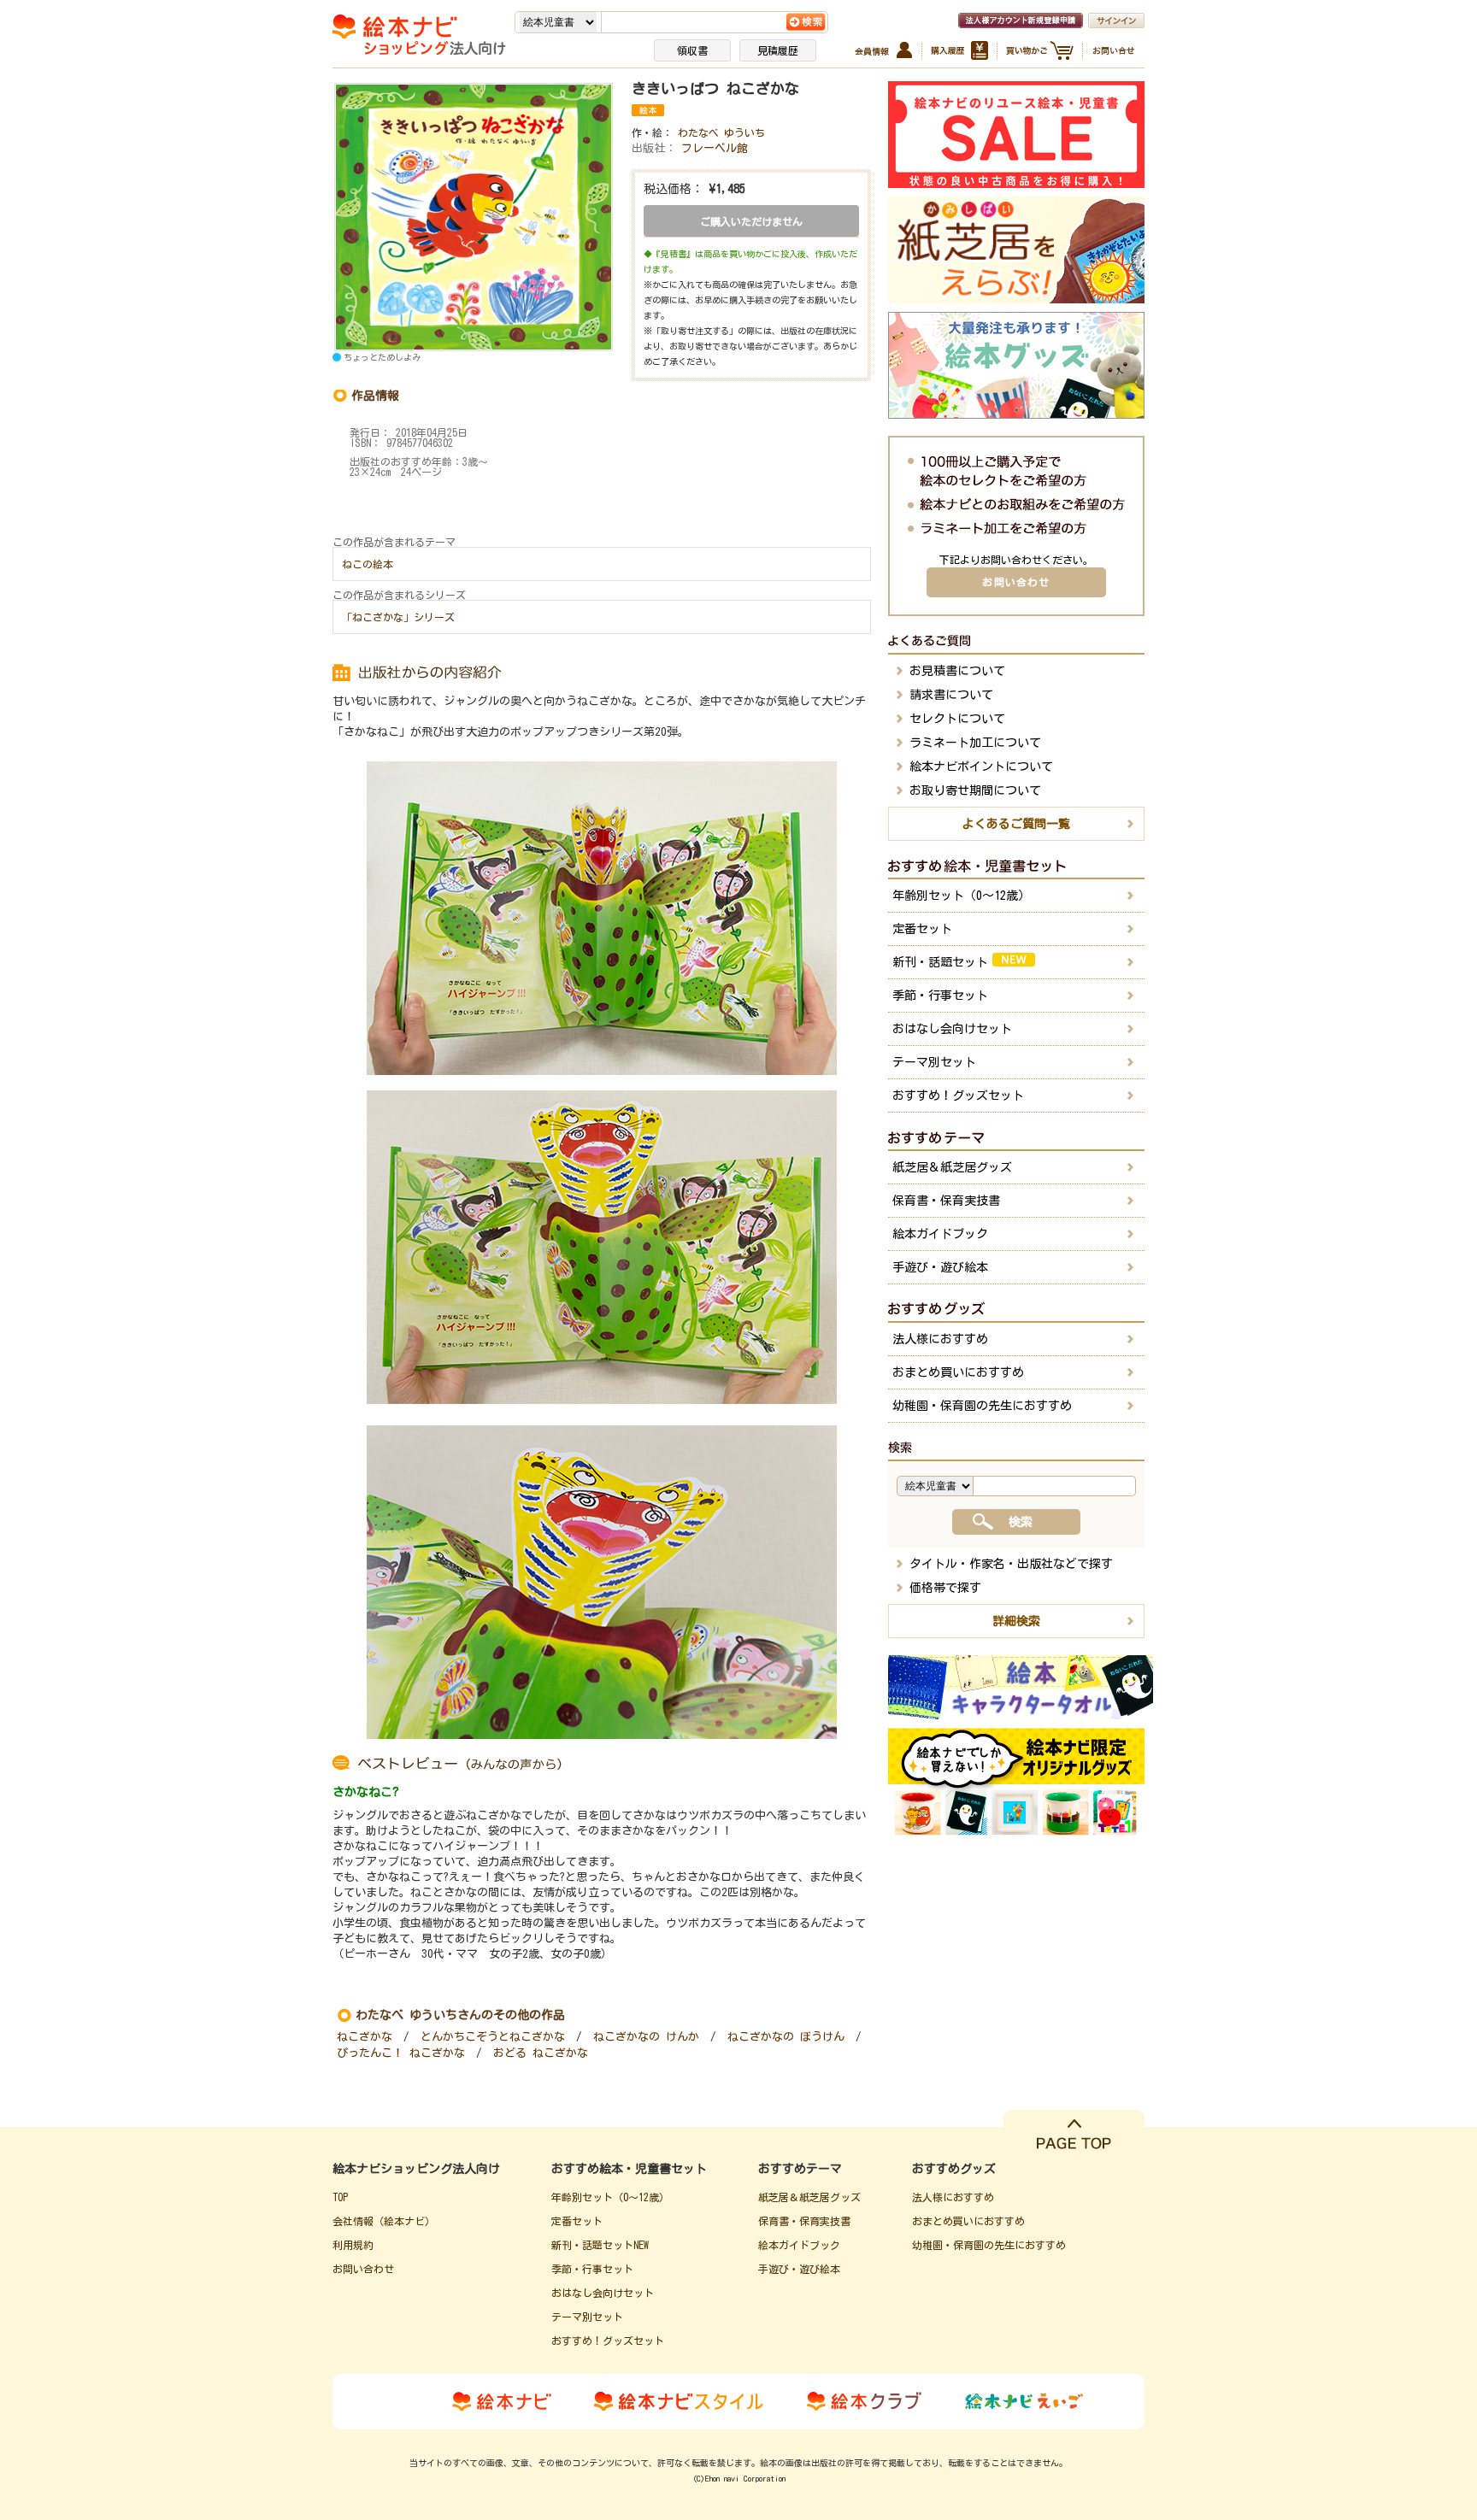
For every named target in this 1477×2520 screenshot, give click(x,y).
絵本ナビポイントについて (981, 767)
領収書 (692, 50)
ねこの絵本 (368, 564)
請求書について (951, 695)
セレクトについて (957, 719)
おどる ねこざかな (541, 2053)
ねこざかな (365, 2037)
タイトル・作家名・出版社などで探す (1011, 1564)
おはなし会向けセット (952, 1029)
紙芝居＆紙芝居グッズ (952, 1167)
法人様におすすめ (940, 1339)
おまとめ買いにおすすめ (958, 1372)
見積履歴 (778, 50)
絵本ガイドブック (940, 1234)
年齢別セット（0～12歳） (961, 896)
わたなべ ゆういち (721, 132)
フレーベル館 (715, 148)
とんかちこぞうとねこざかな (493, 2037)
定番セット (922, 929)
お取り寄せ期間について (975, 790)
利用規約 (353, 2245)
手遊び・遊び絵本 (940, 1267)
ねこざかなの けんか (646, 2037)
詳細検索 (1016, 1621)
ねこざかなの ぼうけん (786, 2037)
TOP (340, 2197)
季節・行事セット (940, 996)
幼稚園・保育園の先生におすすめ (982, 1406)
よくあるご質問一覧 (1016, 824)
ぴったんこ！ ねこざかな (401, 2053)
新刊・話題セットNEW (600, 2245)
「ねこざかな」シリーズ (398, 617)
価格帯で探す (945, 1588)
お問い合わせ (1016, 582)
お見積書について (957, 671)
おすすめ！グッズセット (958, 1096)
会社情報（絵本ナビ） (384, 2221)
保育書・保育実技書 (946, 1201)
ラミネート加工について (975, 743)
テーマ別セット (934, 1062)
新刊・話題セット (940, 962)
